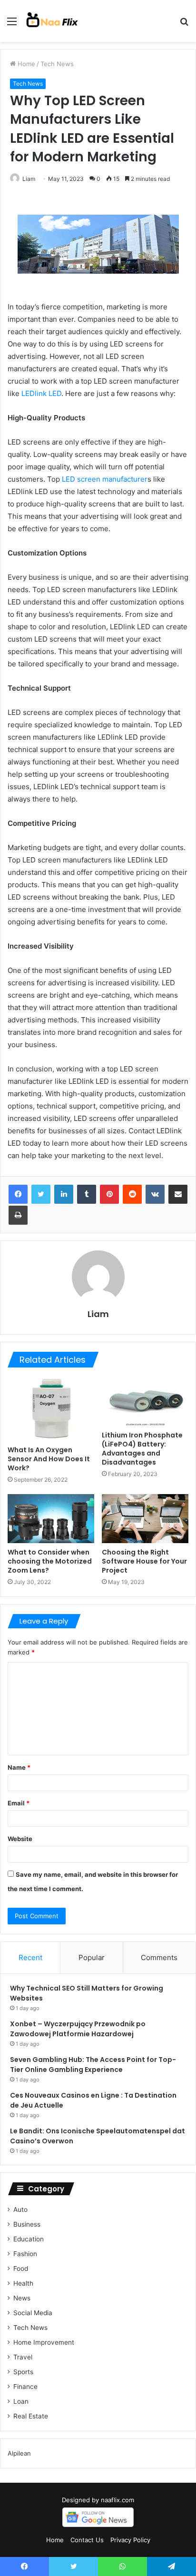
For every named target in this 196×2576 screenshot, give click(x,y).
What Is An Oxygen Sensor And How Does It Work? (49, 1459)
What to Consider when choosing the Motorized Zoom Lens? (50, 1561)
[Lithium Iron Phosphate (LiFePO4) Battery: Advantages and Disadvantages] (145, 1402)
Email (19, 1803)
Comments (159, 1957)
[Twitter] (41, 1194)
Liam (29, 179)
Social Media (33, 2313)
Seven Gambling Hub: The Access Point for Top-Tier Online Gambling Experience (93, 2065)
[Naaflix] (52, 21)
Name (19, 1767)
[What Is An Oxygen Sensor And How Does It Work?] (51, 1409)
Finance (25, 2387)
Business (27, 2224)
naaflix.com (118, 2500)
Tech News (57, 64)
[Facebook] (18, 1194)
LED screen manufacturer (105, 479)
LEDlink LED (41, 393)
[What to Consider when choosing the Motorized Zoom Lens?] (51, 1519)
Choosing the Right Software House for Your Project (144, 1561)
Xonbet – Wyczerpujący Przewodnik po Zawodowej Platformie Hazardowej (78, 2029)
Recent (30, 1957)
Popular (92, 1957)
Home (25, 64)
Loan (21, 2401)
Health (23, 2283)
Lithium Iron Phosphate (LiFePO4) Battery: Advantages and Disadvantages (142, 1449)
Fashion (25, 2254)
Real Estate (31, 2416)
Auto (20, 2209)
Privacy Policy (130, 2540)
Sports (23, 2372)
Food (21, 2269)
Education (29, 2239)
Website (20, 1839)
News (22, 2298)
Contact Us (87, 2540)
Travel (23, 2357)
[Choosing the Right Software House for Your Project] (145, 1519)
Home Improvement (44, 2342)
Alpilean (19, 2453)
